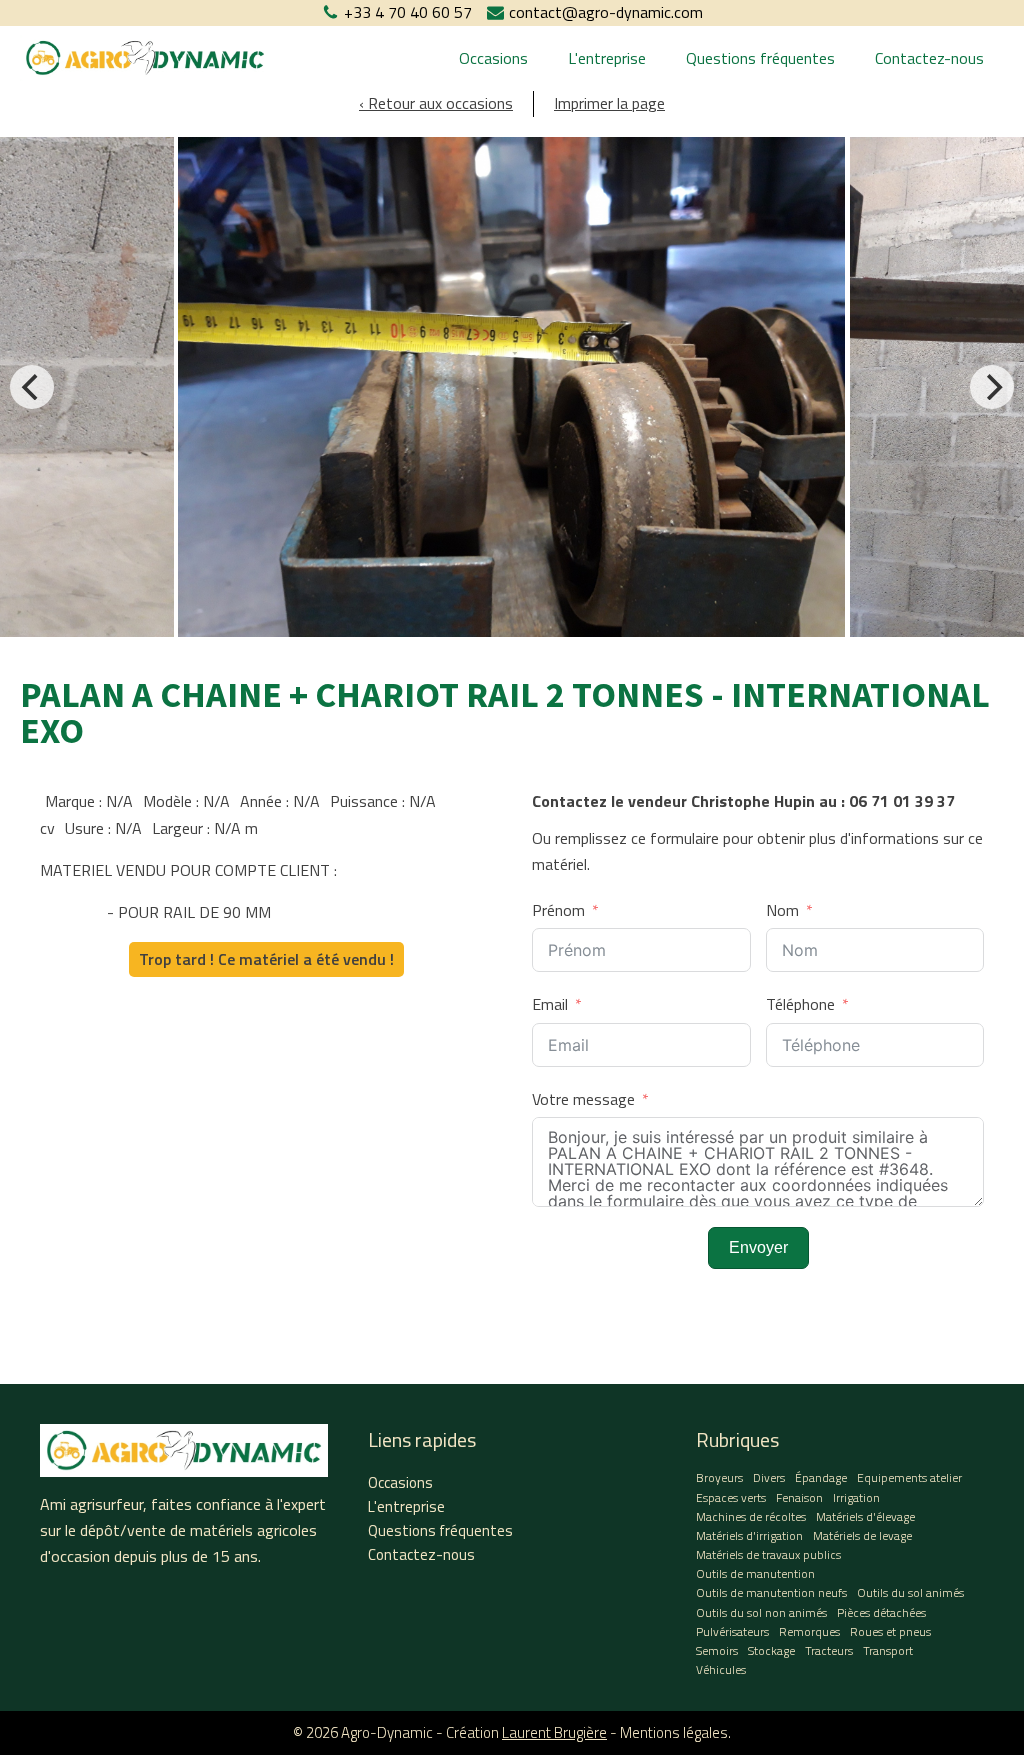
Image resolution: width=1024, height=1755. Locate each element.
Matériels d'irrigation (749, 1535)
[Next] (992, 387)
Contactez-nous (929, 58)
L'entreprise (607, 58)
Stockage (771, 1650)
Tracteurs (829, 1650)
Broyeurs (719, 1477)
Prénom (558, 910)
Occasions (493, 58)
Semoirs (717, 1650)
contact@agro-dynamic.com (606, 12)
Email (550, 1004)
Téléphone (800, 1004)
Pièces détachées (881, 1612)
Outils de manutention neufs (771, 1592)
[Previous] (32, 387)
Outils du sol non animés (761, 1612)
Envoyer (758, 1247)
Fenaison (799, 1497)
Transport (888, 1650)
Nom (782, 910)
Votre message (583, 1099)
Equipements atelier (909, 1477)
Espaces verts (731, 1497)
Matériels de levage (862, 1535)
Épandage (821, 1477)
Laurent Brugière (554, 1732)
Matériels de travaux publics (768, 1554)
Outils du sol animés (910, 1592)
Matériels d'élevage (865, 1516)
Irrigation (856, 1497)
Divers (769, 1477)
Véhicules (721, 1669)
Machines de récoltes (751, 1516)
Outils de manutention (755, 1573)
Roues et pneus (890, 1631)
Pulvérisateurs (732, 1631)
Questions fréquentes (760, 58)
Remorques (809, 1631)
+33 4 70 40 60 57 (408, 12)
